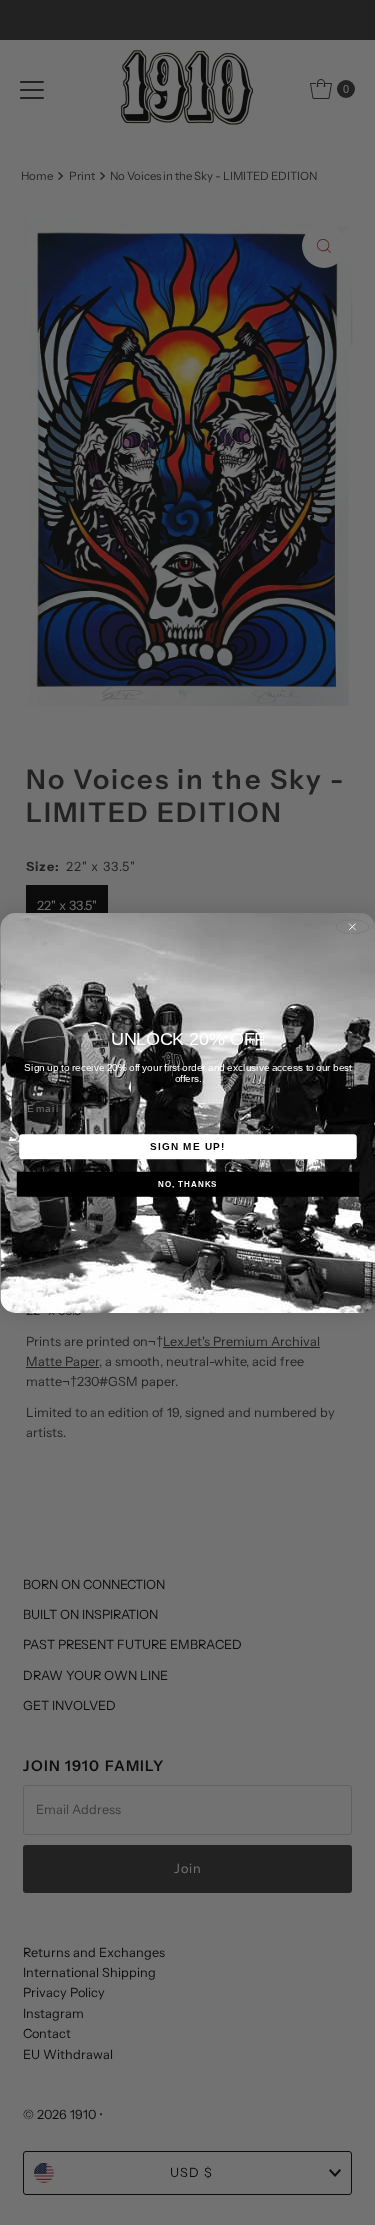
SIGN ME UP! (188, 1146)
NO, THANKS (187, 1183)
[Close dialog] (352, 926)
